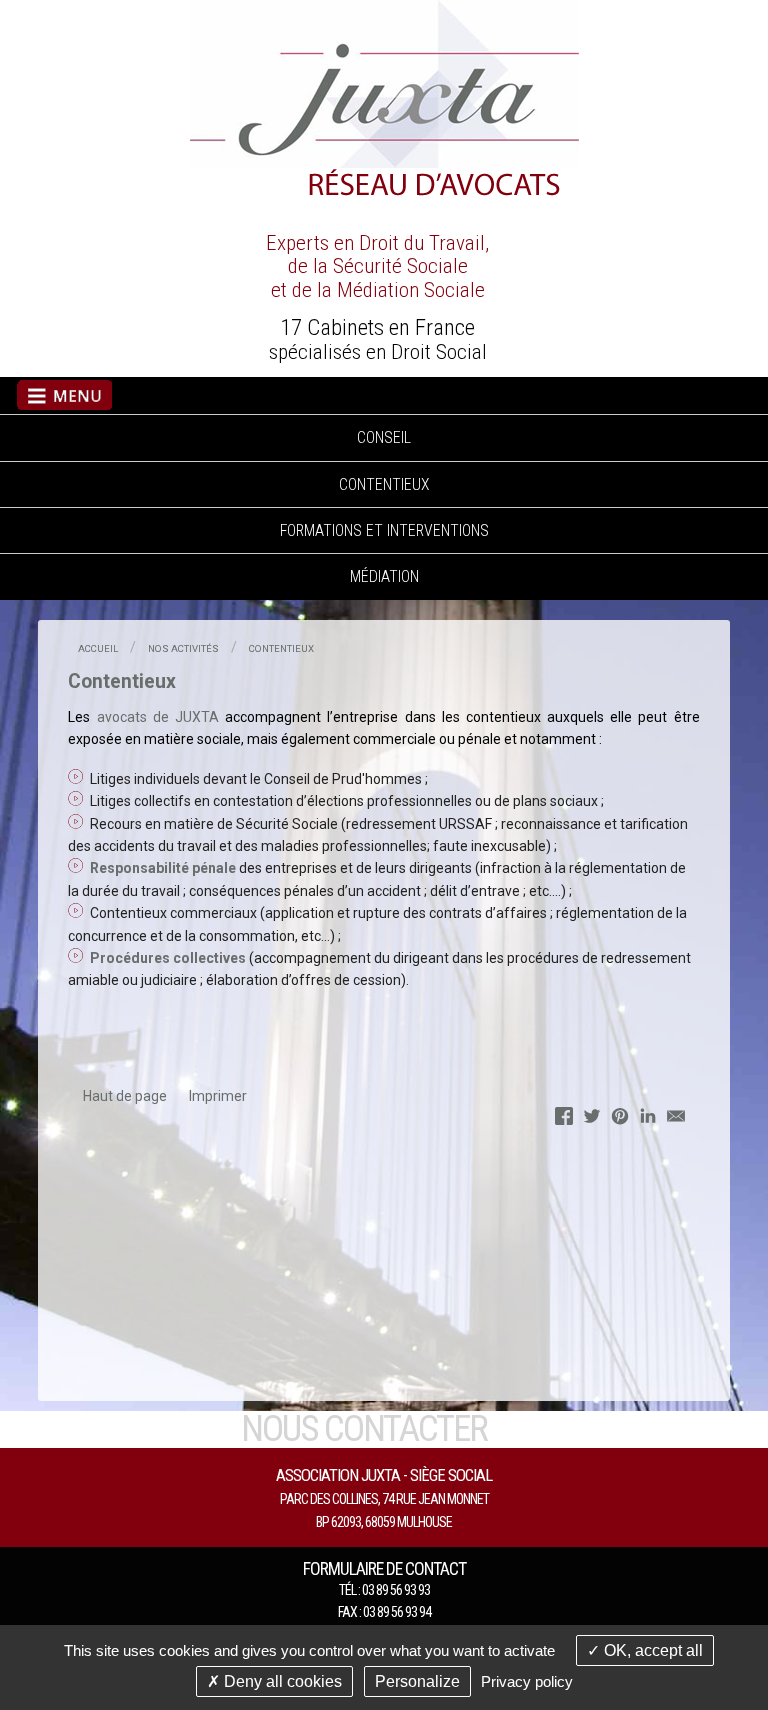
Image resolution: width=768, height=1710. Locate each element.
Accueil (98, 648)
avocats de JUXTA (158, 717)
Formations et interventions (384, 530)
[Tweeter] (592, 1119)
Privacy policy (527, 1681)
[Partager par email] (676, 1119)
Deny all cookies (281, 1681)
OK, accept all (651, 1650)
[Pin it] (620, 1119)
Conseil (384, 437)
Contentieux (384, 484)
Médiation (384, 576)
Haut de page (125, 1096)
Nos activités (183, 648)
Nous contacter (364, 1428)
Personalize (417, 1681)
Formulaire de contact (384, 1569)
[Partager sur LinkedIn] (648, 1119)
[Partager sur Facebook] (564, 1119)
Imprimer (218, 1096)
